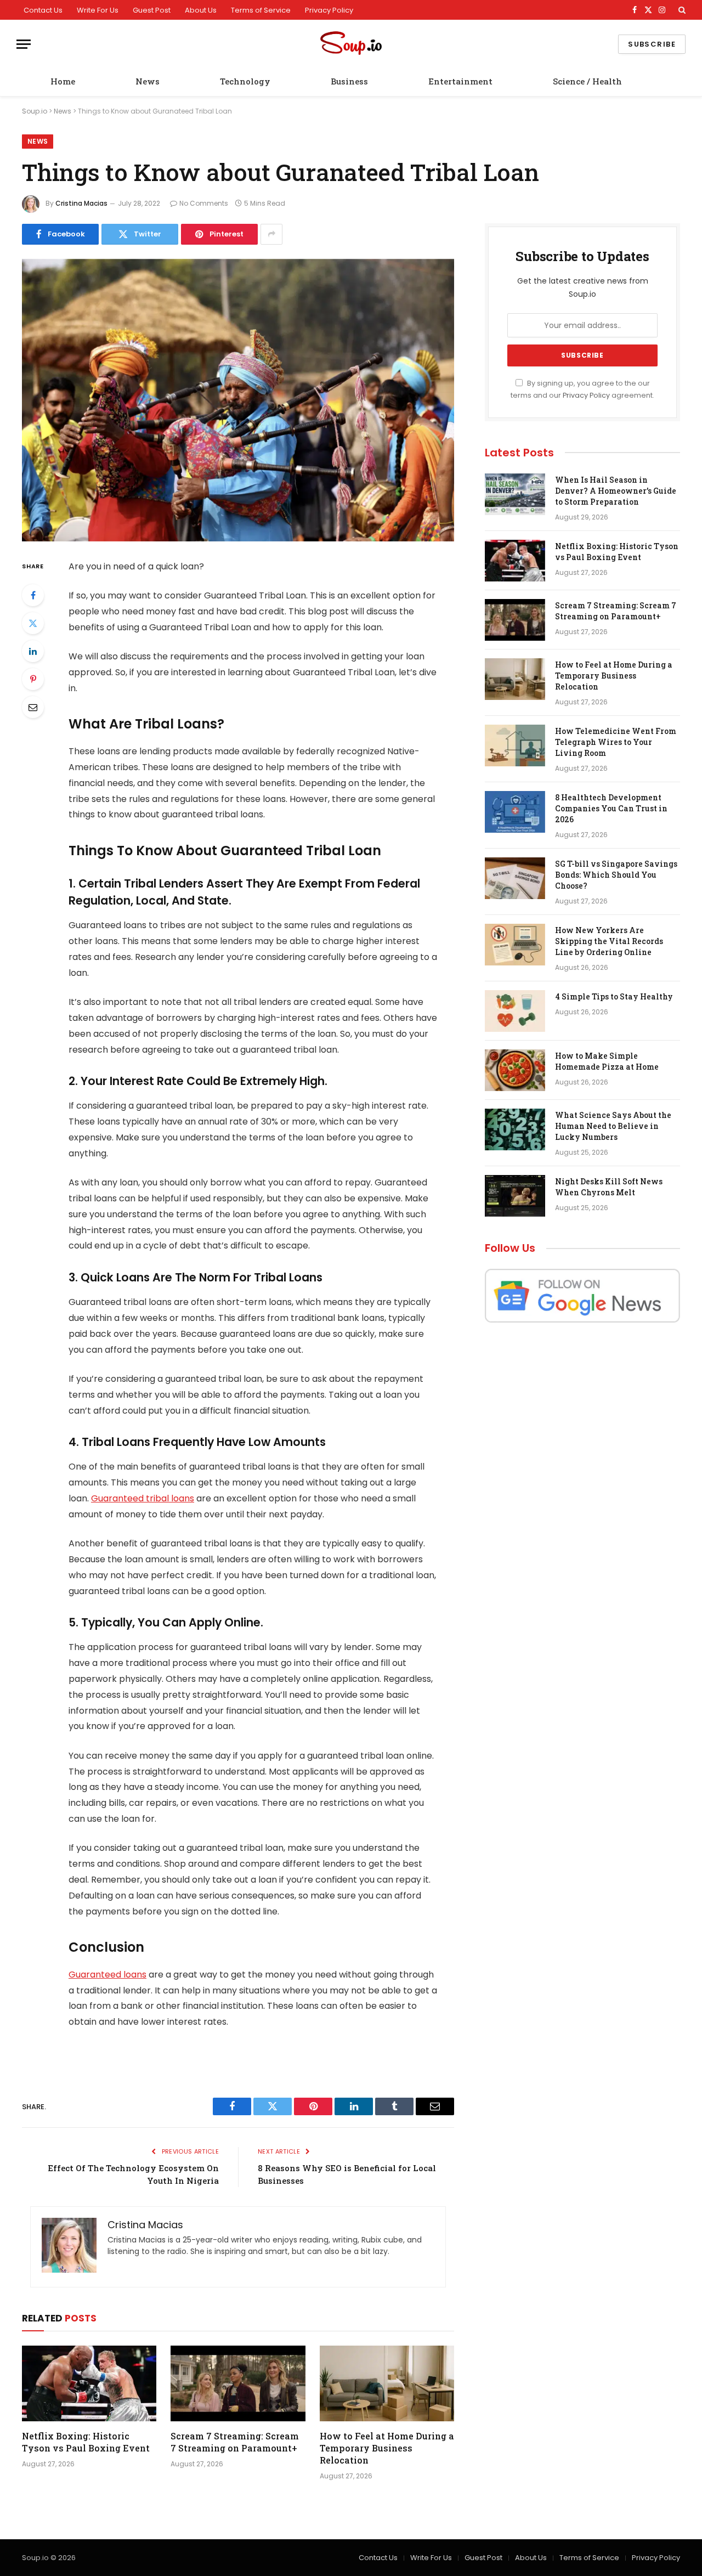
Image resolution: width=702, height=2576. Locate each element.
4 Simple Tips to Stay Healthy (614, 996)
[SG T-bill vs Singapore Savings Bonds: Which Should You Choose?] (515, 878)
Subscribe (652, 44)
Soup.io (35, 111)
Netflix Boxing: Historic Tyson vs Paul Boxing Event (86, 2442)
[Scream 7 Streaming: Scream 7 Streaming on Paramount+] (238, 2383)
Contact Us (43, 10)
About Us (201, 10)
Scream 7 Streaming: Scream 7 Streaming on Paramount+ (235, 2442)
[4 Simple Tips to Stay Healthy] (515, 1011)
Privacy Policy (329, 10)
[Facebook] (33, 595)
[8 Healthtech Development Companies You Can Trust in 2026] (515, 812)
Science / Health (587, 81)
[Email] (33, 707)
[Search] (681, 10)
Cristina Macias (81, 203)
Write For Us (98, 10)
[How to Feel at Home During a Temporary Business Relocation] (387, 2383)
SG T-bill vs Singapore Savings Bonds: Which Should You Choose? (616, 875)
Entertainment (460, 81)
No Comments (204, 203)
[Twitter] (33, 623)
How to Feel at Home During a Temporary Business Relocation (387, 2448)
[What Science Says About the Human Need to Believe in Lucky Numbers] (515, 1129)
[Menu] (24, 44)
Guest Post (152, 10)
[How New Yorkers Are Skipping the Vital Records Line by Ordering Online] (515, 945)
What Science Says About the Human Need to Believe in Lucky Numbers (613, 1126)
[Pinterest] (33, 679)
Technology (245, 81)
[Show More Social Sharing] (271, 234)
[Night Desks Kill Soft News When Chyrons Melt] (515, 1196)
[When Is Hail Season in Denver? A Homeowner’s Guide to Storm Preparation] (515, 494)
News (148, 81)
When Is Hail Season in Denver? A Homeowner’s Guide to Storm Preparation (616, 491)
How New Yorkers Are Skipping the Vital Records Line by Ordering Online (609, 941)
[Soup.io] (351, 44)
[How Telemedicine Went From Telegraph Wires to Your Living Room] (515, 745)
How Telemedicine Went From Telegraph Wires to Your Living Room (616, 742)
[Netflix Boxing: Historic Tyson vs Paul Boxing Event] (89, 2383)
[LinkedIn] (33, 651)
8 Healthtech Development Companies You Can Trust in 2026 (611, 808)
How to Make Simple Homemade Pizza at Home (607, 1061)
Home (63, 81)
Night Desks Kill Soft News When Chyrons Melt (609, 1187)
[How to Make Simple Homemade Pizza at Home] (515, 1070)
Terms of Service (261, 10)
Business (349, 81)
